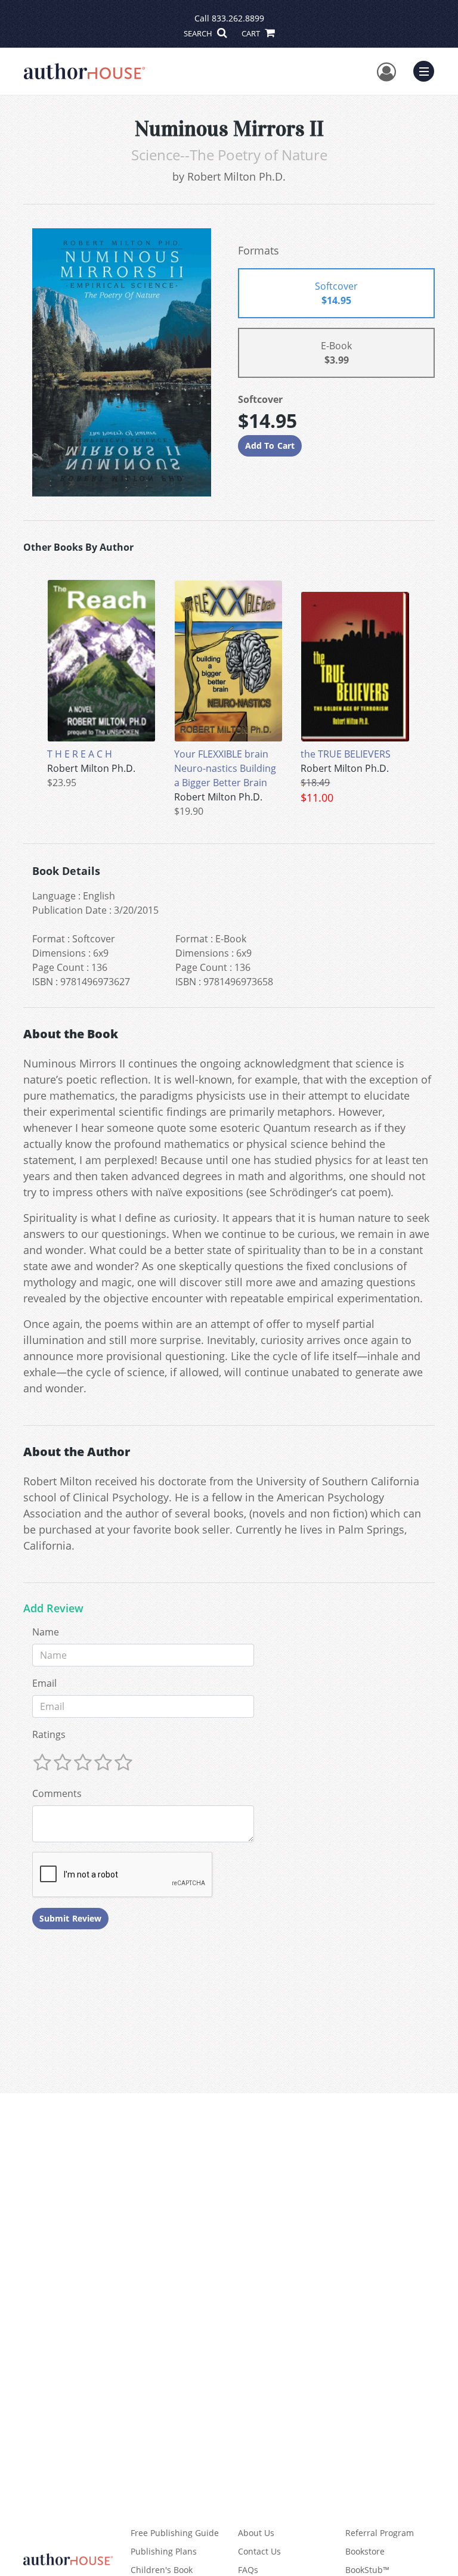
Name (46, 1632)
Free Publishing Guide (175, 2533)
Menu (428, 70)
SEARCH (199, 33)
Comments (57, 1793)
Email (44, 1683)
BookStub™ (367, 2570)
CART (252, 33)
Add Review (53, 1609)
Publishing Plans (164, 2551)
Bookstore (365, 2551)
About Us (256, 2533)
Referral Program (380, 2533)
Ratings (49, 1734)
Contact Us (259, 2551)
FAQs (248, 2570)
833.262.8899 (238, 18)
